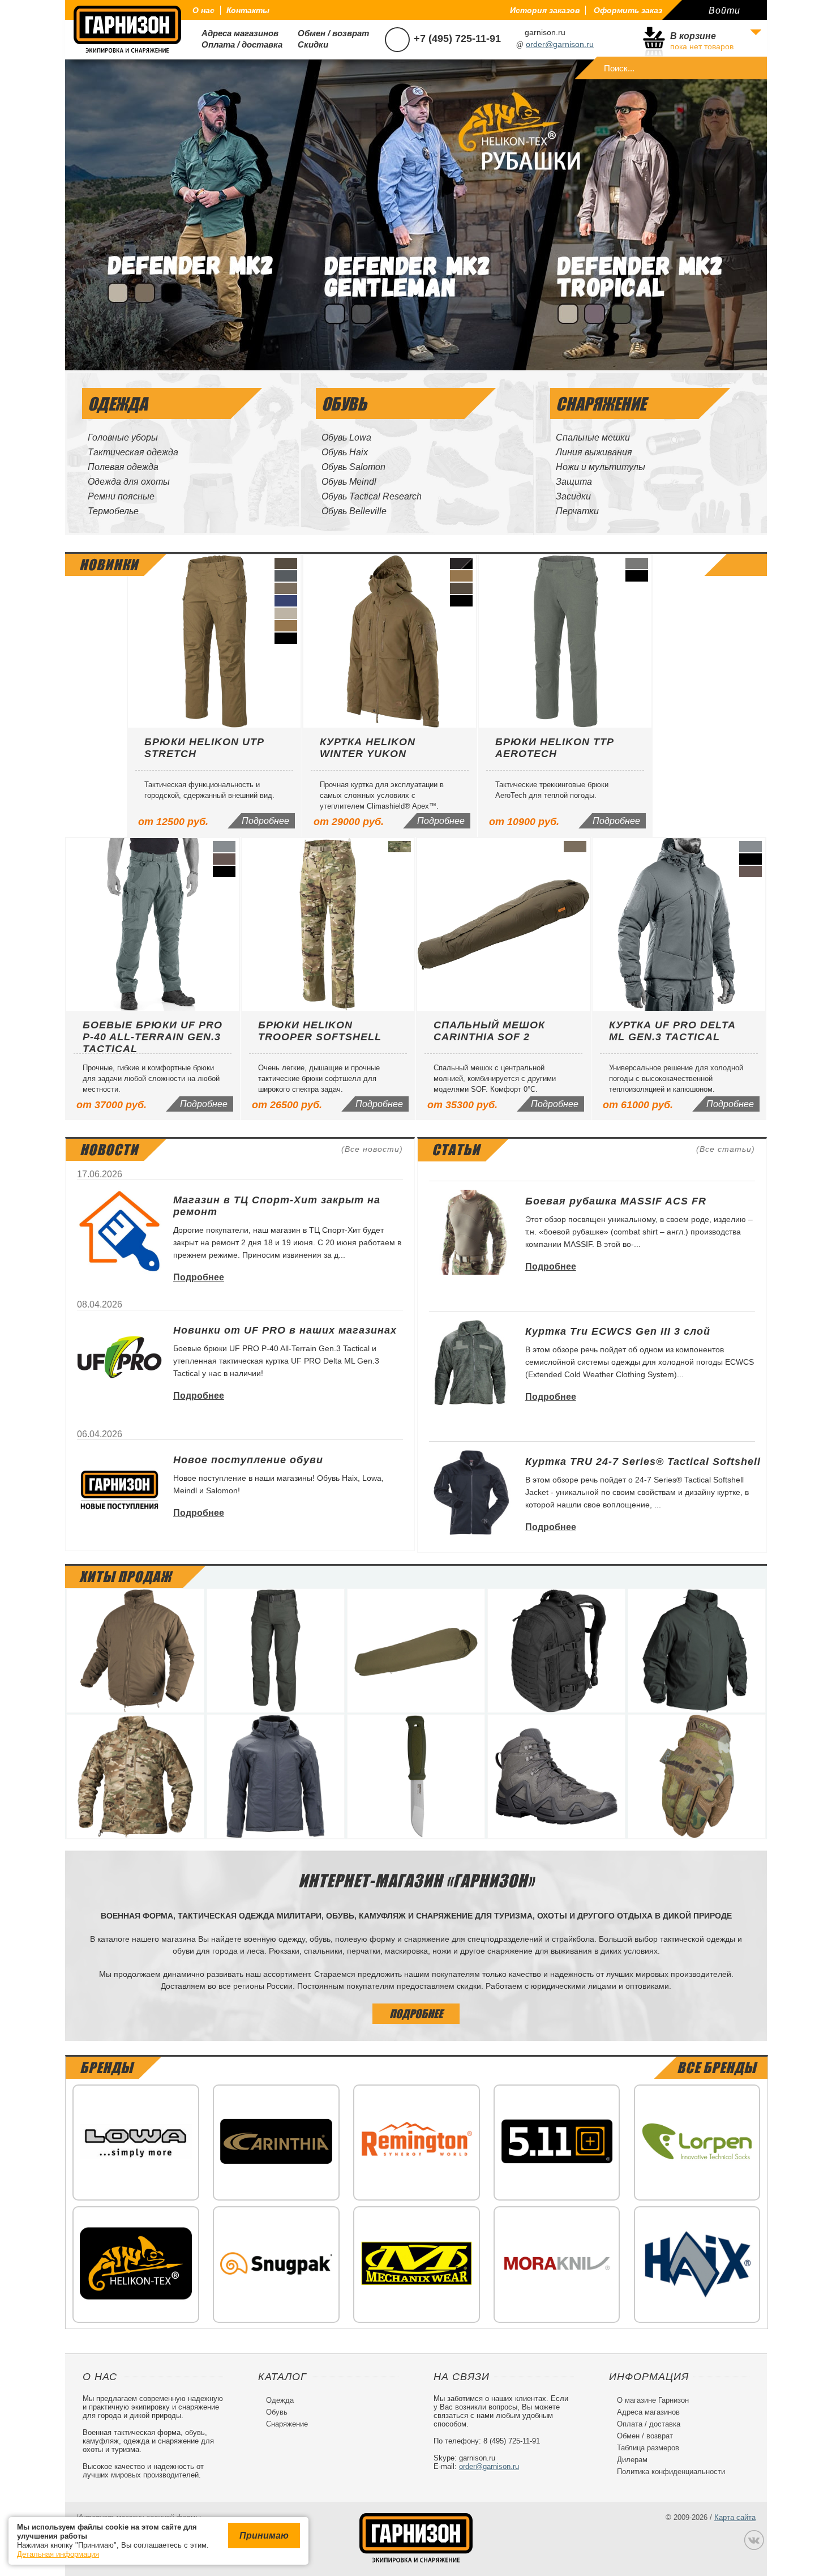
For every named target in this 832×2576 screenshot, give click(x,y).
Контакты (248, 10)
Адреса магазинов (235, 33)
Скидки (308, 44)
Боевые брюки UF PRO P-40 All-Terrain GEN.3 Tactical (153, 1037)
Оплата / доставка (237, 44)
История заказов (545, 10)
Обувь (273, 2412)
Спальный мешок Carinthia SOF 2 (489, 1031)
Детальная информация (58, 2554)
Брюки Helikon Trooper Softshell (320, 1031)
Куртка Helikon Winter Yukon (368, 748)
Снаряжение (283, 2424)
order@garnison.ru (560, 44)
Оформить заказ (628, 10)
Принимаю (264, 2536)
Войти (724, 10)
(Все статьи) (726, 1149)
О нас (203, 10)
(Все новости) (372, 1149)
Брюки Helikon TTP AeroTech (554, 748)
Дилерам (628, 2460)
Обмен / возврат (329, 33)
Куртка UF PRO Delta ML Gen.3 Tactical (672, 1031)
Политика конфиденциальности (667, 2472)
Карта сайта (735, 2517)
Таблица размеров (644, 2448)
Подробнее (265, 821)
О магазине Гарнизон (649, 2400)
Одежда (276, 2400)
